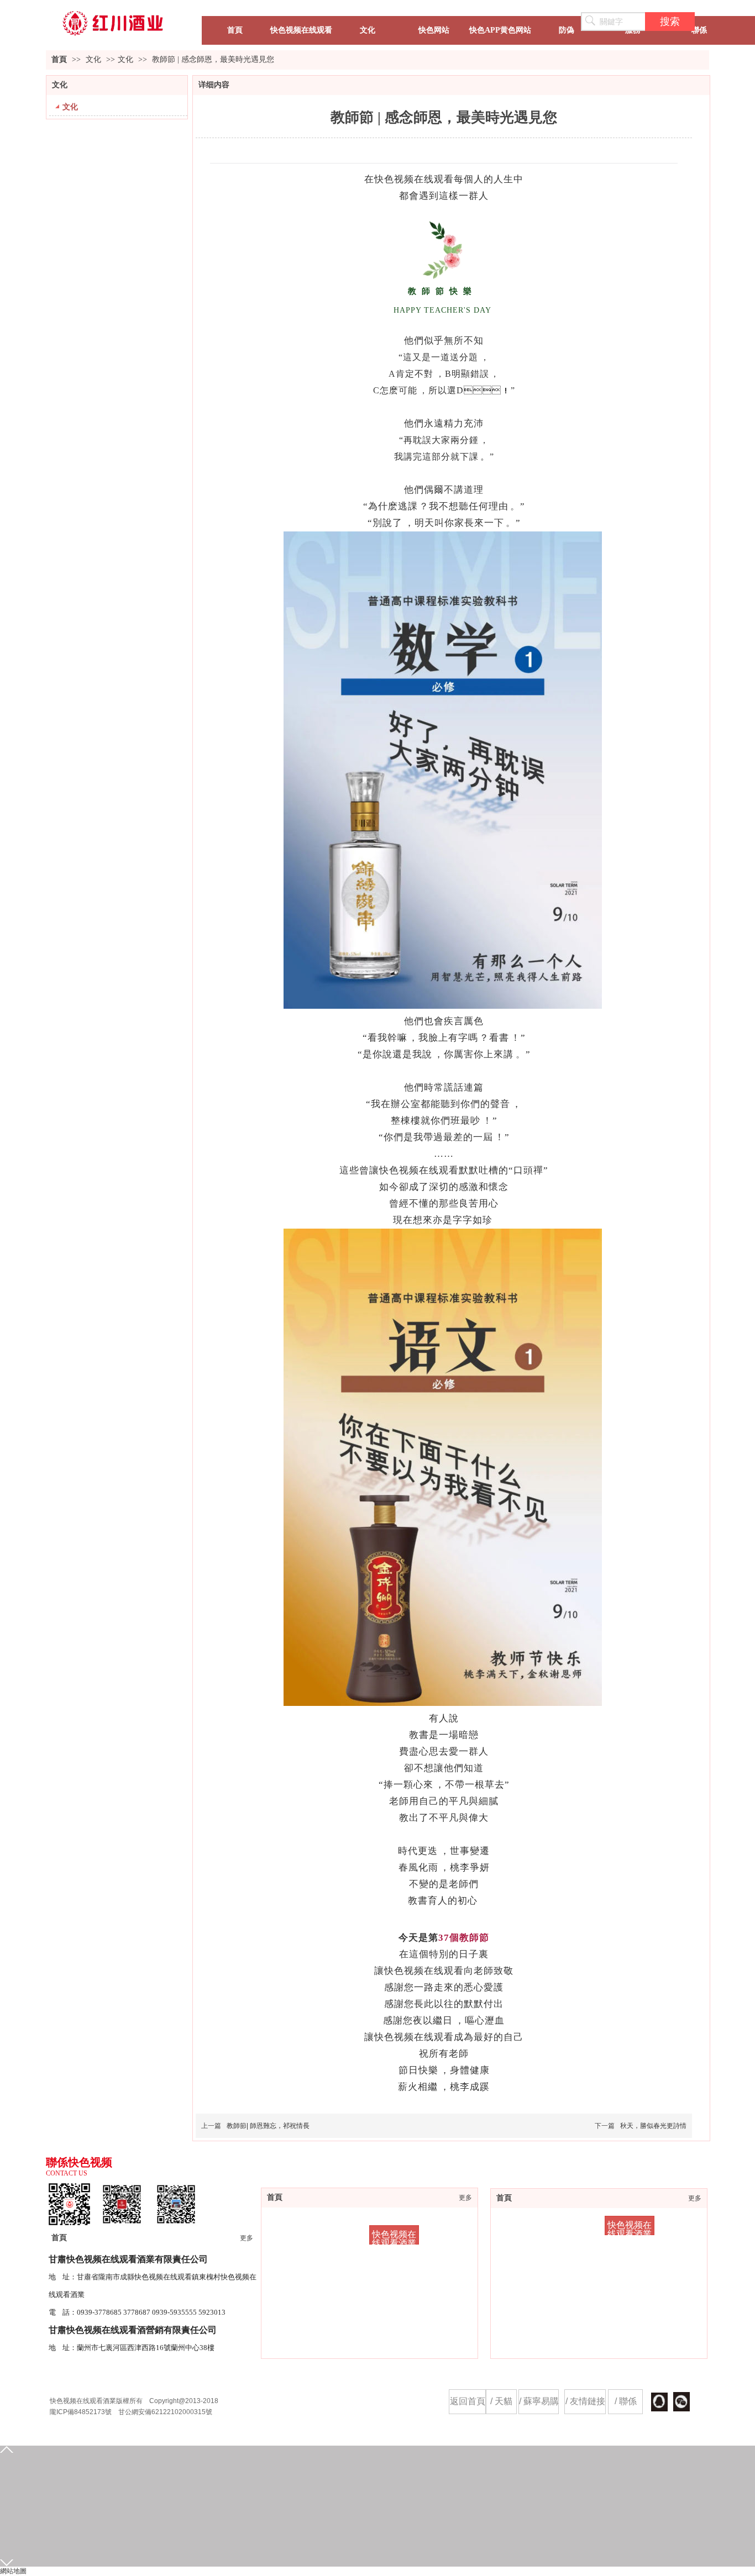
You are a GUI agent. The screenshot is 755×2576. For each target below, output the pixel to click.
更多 (695, 2198)
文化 (95, 59)
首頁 (59, 59)
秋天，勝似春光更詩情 (653, 2126)
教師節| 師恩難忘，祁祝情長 (268, 2126)
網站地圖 (13, 2571)
